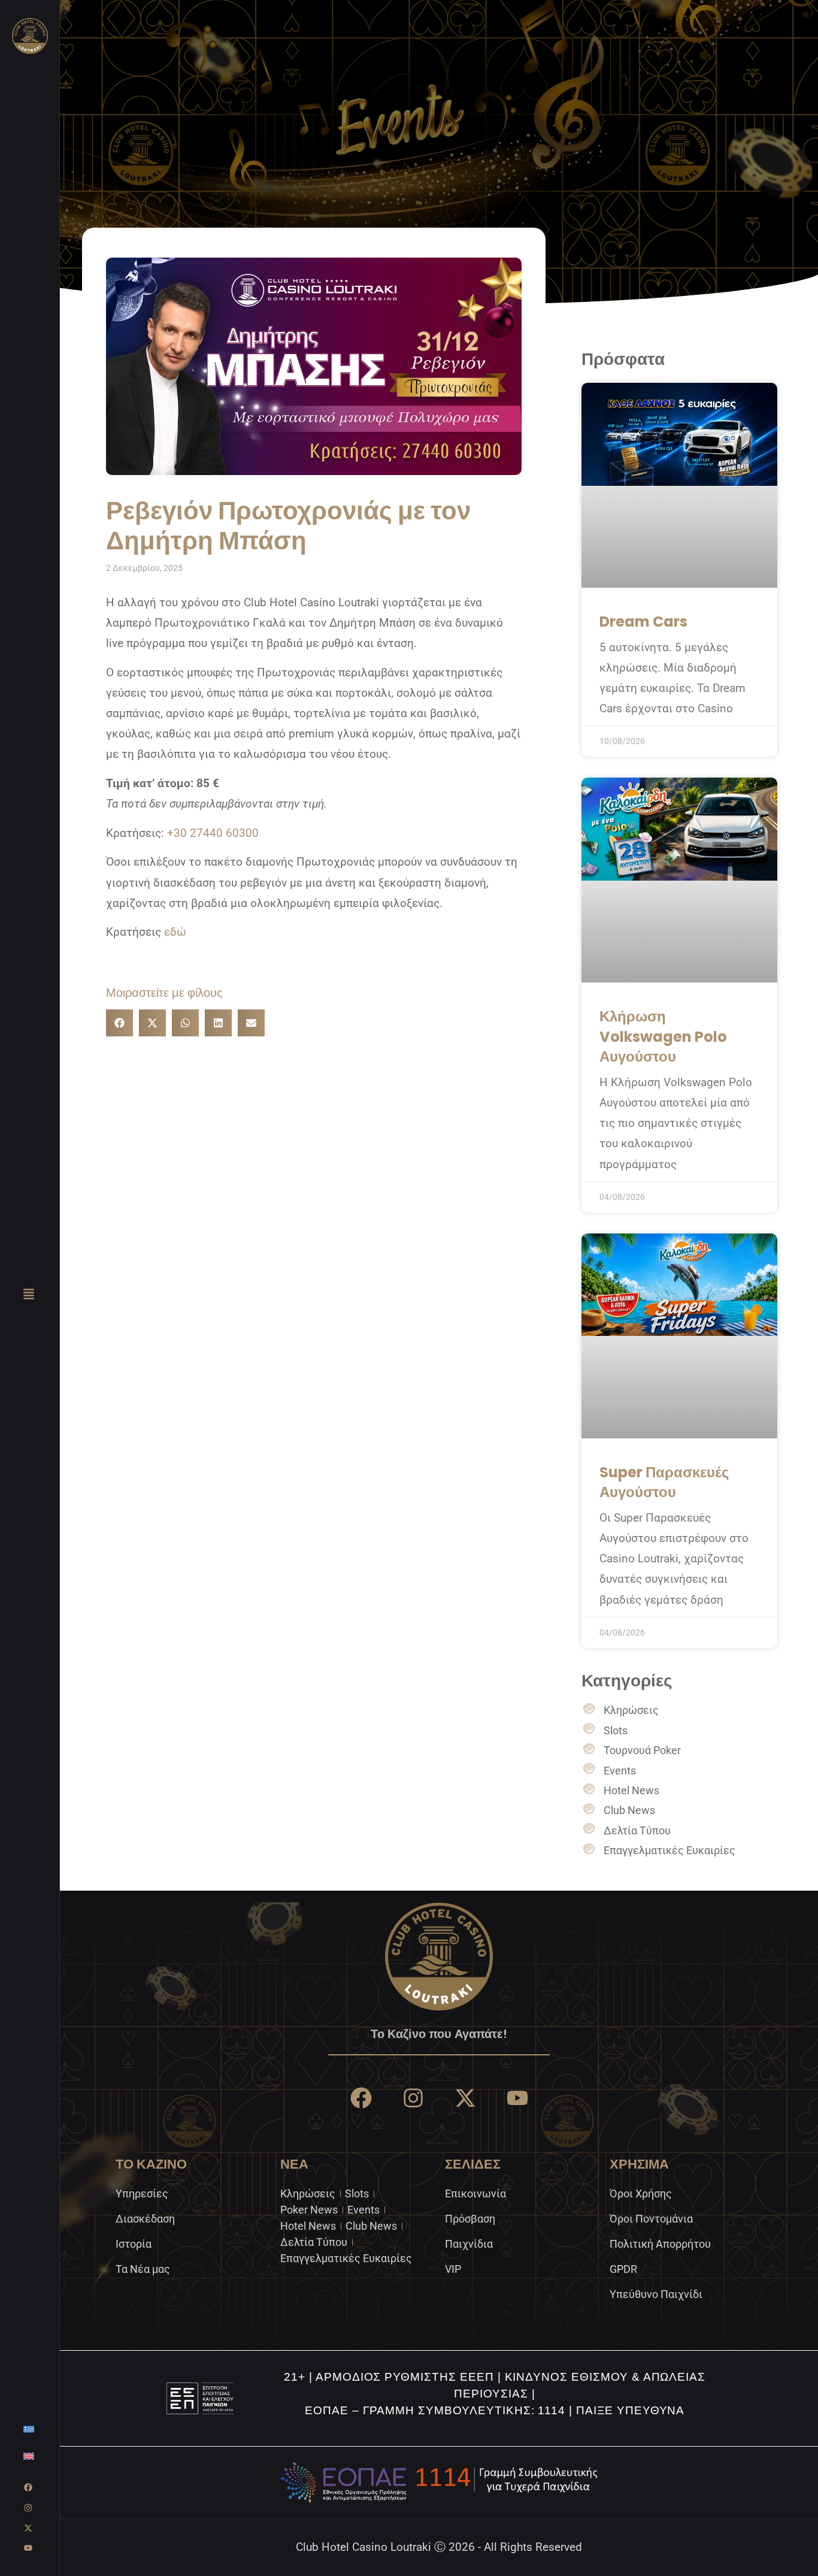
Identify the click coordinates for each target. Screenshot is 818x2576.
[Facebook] (28, 2488)
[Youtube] (28, 2548)
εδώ (175, 932)
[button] (119, 1023)
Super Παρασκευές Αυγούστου (664, 1482)
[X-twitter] (28, 2528)
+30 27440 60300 (213, 833)
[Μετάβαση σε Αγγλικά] (29, 2456)
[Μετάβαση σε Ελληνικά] (29, 2429)
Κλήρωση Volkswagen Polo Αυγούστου (663, 1036)
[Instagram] (28, 2508)
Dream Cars (643, 622)
